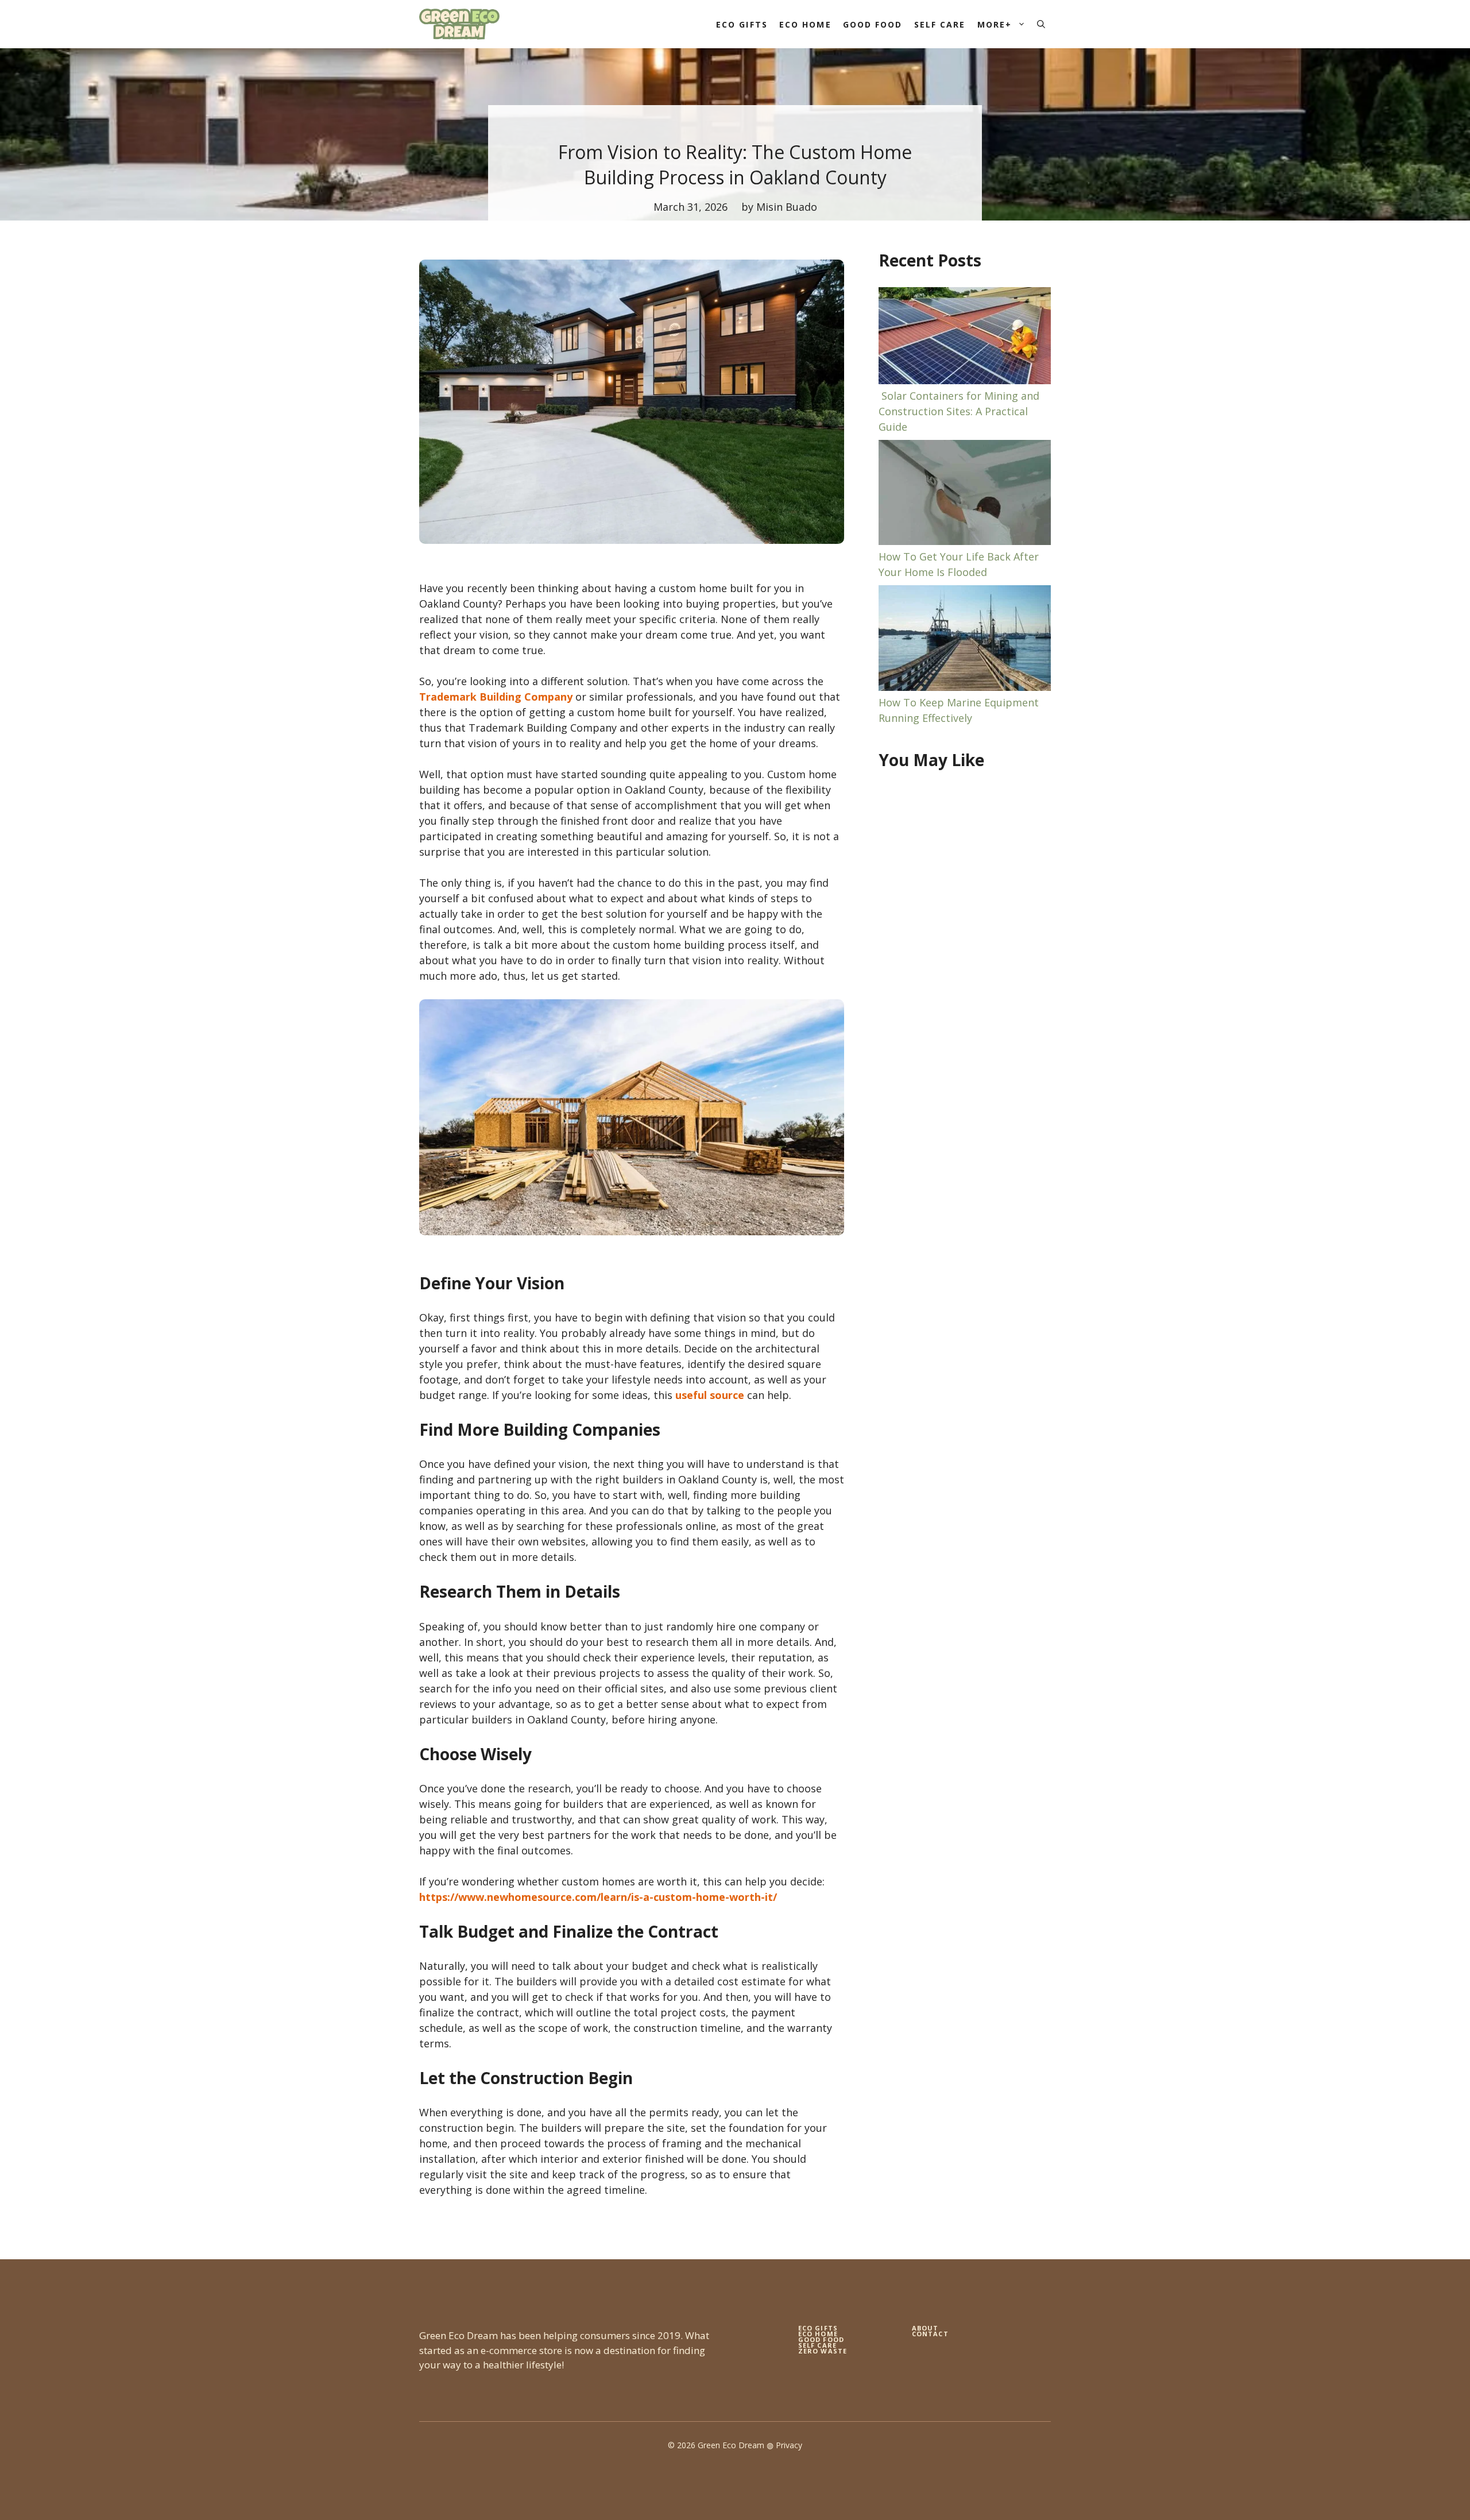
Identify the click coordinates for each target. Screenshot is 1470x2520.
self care (817, 2345)
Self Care (940, 24)
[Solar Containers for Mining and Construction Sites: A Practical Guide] (965, 338)
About (925, 2328)
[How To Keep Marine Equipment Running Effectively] (965, 640)
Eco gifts (818, 2328)
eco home (818, 2334)
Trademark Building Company (496, 697)
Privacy (789, 2445)
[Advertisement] (965, 967)
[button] (1041, 24)
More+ (995, 24)
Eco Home (805, 24)
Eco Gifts (742, 24)
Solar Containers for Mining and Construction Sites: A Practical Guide (959, 411)
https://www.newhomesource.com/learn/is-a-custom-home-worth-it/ (598, 1897)
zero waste (823, 2351)
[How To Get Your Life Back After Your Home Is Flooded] (965, 494)
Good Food (873, 24)
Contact (930, 2334)
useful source (710, 1395)
